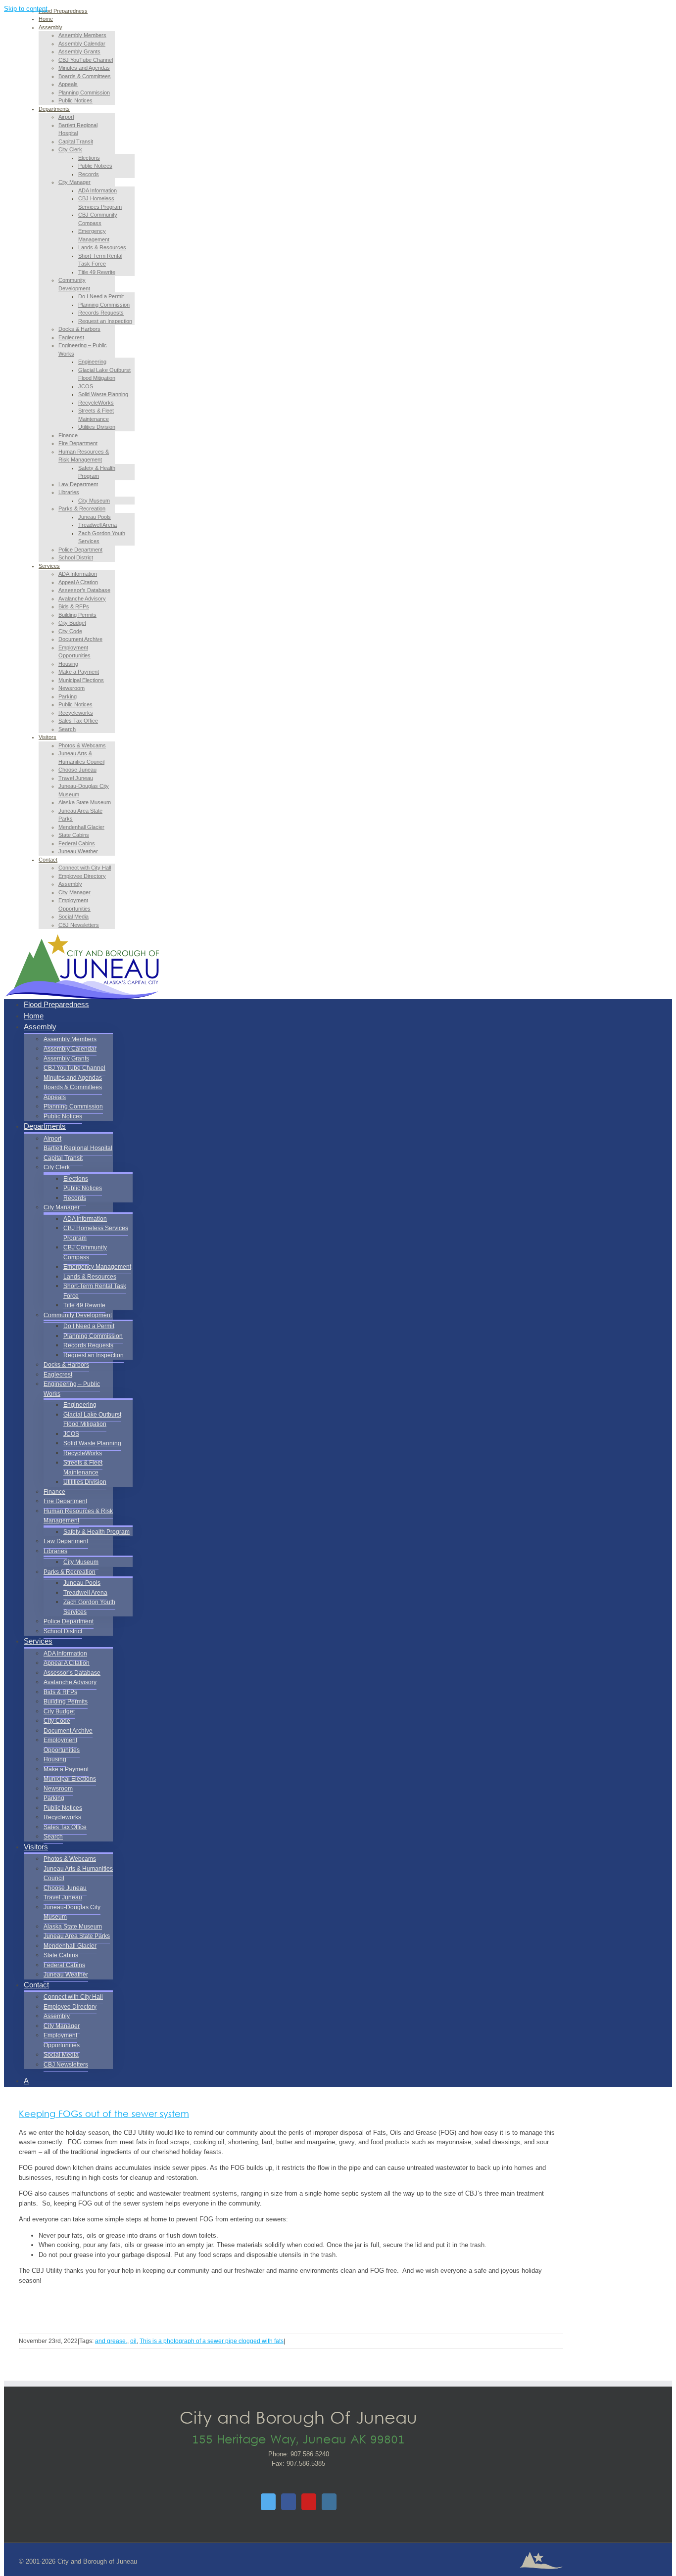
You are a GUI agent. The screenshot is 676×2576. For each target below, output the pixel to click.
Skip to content (26, 9)
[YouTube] (309, 2502)
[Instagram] (329, 2502)
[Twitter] (268, 2502)
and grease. (111, 2341)
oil (133, 2341)
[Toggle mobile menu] (6, 988)
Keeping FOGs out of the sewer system (104, 2115)
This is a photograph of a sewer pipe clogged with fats (212, 2341)
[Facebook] (289, 2502)
